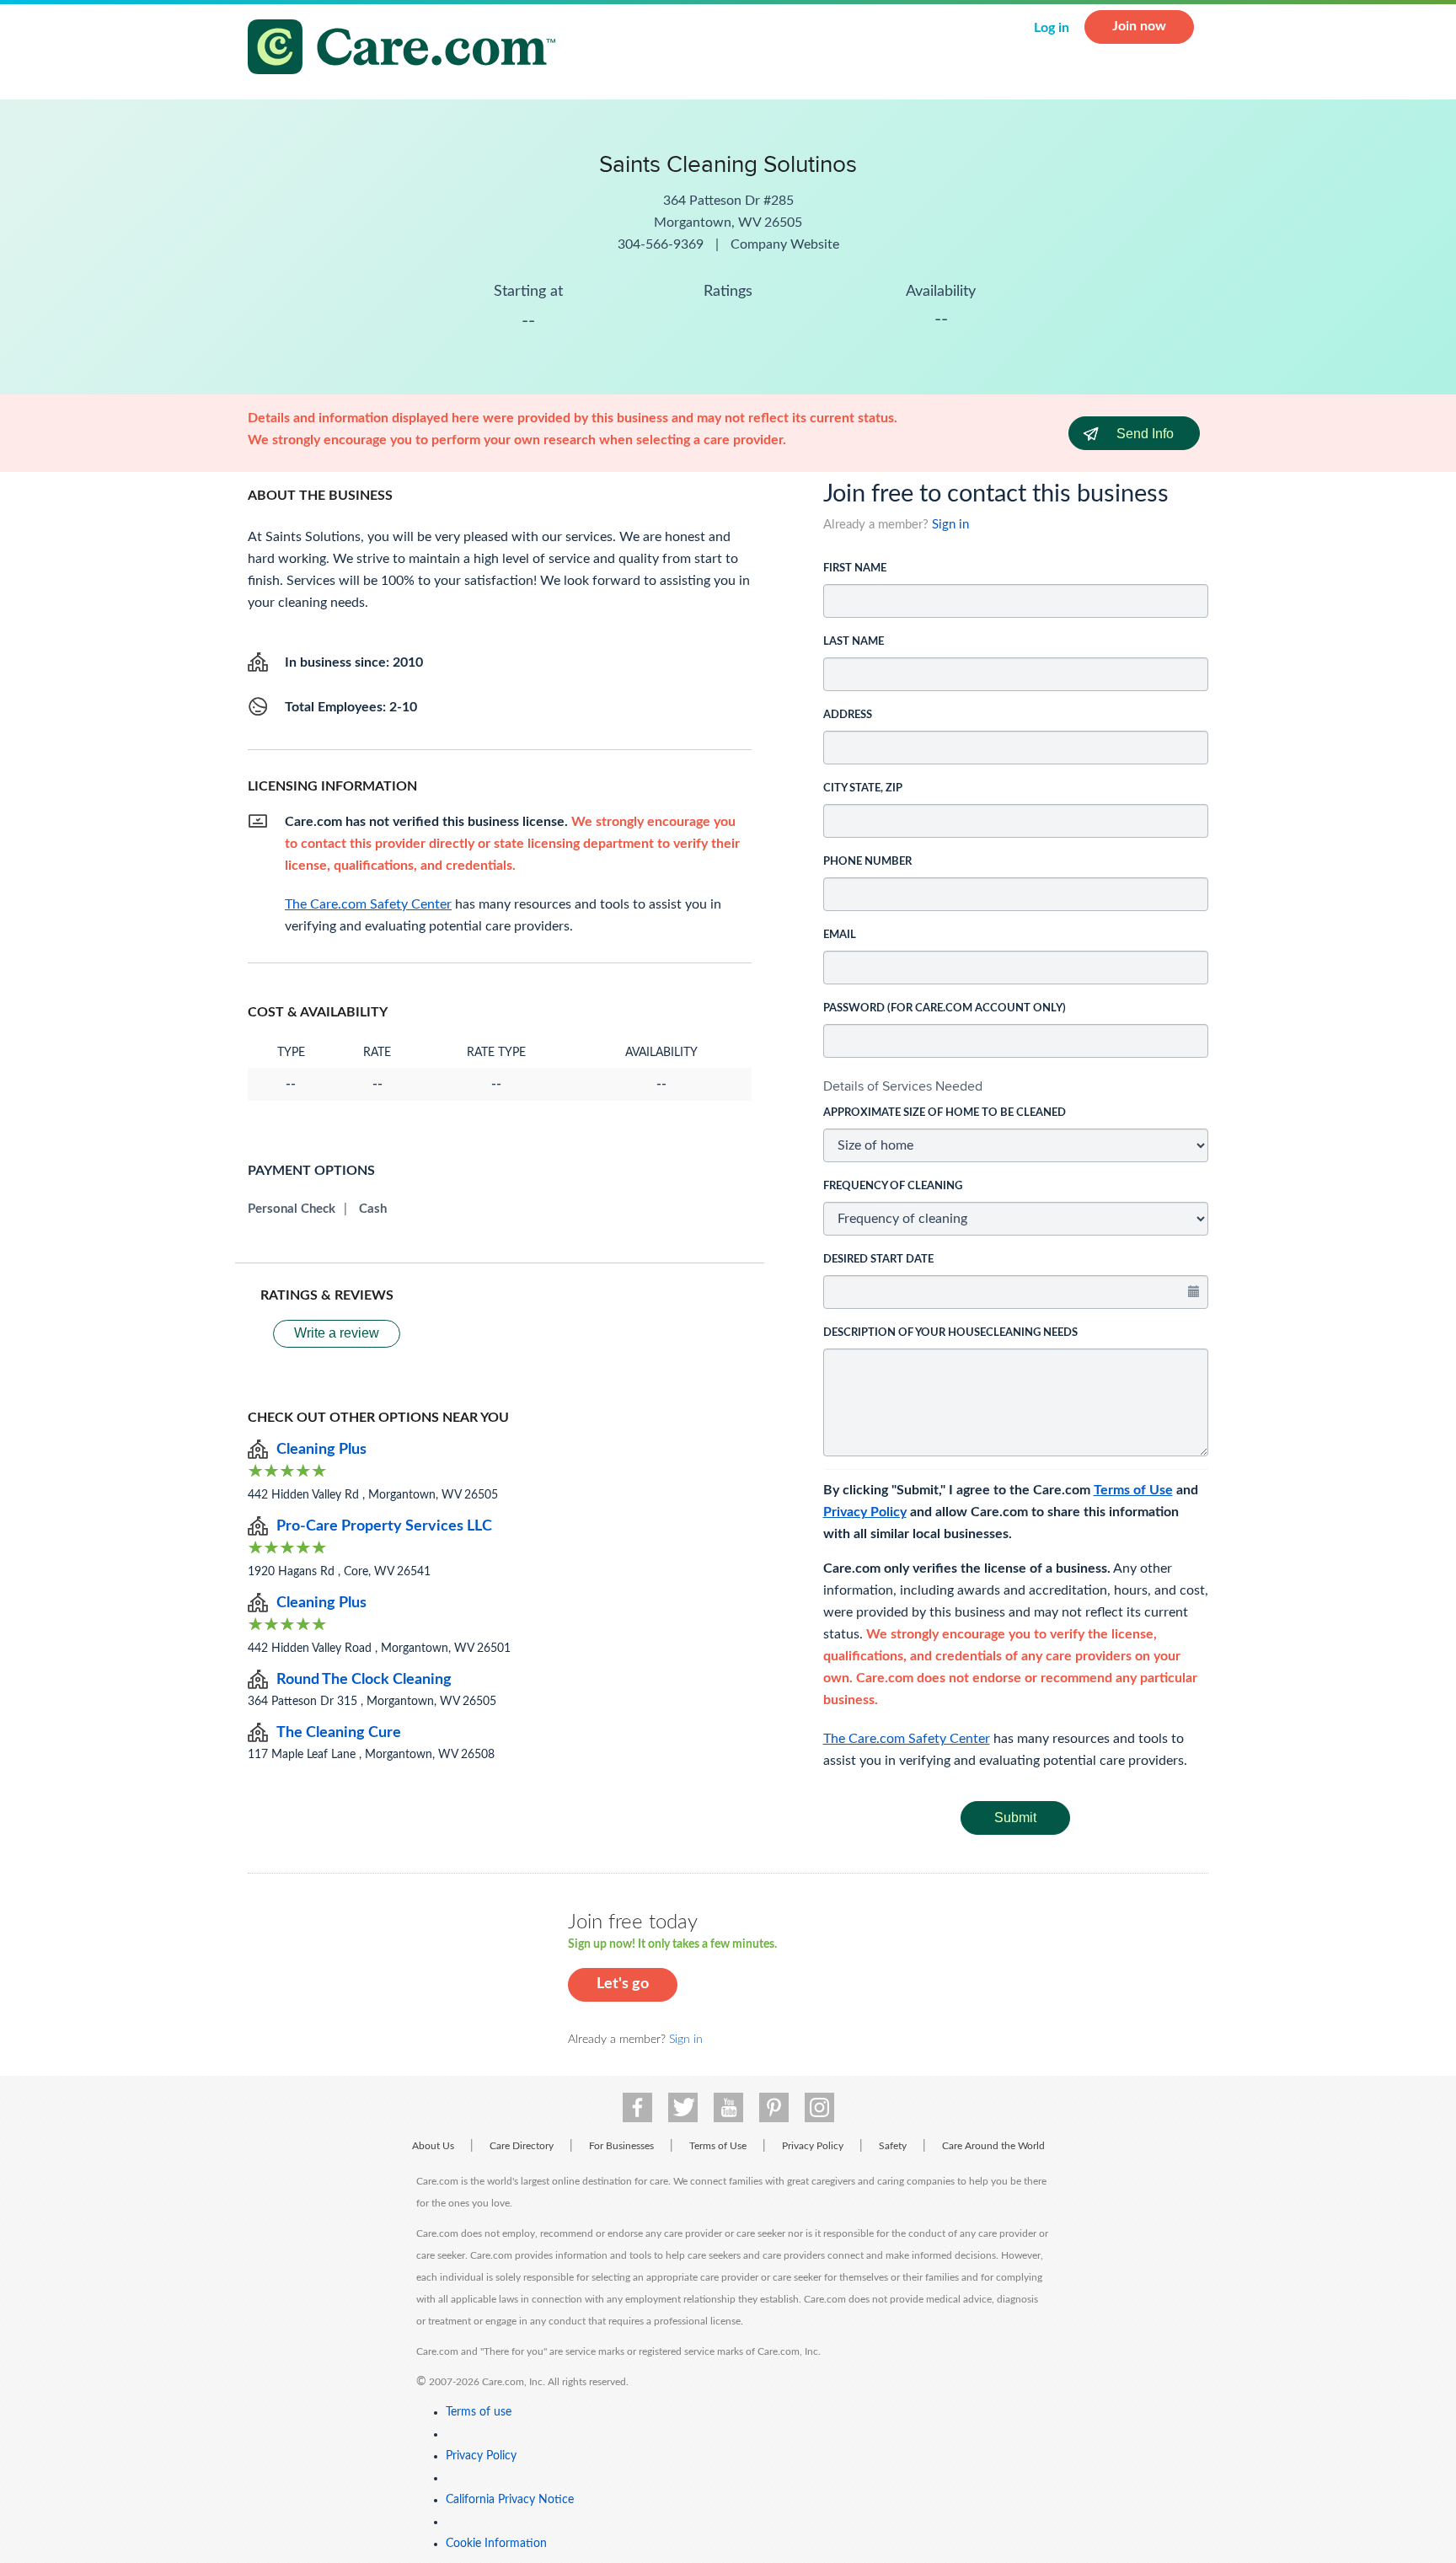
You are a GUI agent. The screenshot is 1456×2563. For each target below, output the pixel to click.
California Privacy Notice (510, 2500)
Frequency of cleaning (893, 1186)
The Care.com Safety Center (907, 1739)
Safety (893, 2146)
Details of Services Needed (903, 1086)
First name (855, 568)
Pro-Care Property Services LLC (384, 1526)
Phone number (867, 862)
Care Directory (522, 2146)
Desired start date (878, 1260)
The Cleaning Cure (339, 1733)
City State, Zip (863, 788)
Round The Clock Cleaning (364, 1680)
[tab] (1016, 1086)
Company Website (785, 244)
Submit (1015, 1818)
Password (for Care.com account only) (945, 1008)
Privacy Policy (865, 1512)
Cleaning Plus (321, 1450)
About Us (433, 2146)
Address (848, 715)
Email (840, 935)
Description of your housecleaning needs (950, 1333)
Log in (1052, 28)
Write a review (337, 1333)
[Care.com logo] (408, 49)
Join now (1139, 26)
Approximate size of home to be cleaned (945, 1113)
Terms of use (479, 2412)
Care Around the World (993, 2146)
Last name (854, 642)
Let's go (623, 1984)
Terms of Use (1133, 1490)
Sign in (950, 525)
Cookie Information (496, 2544)
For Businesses (621, 2146)
